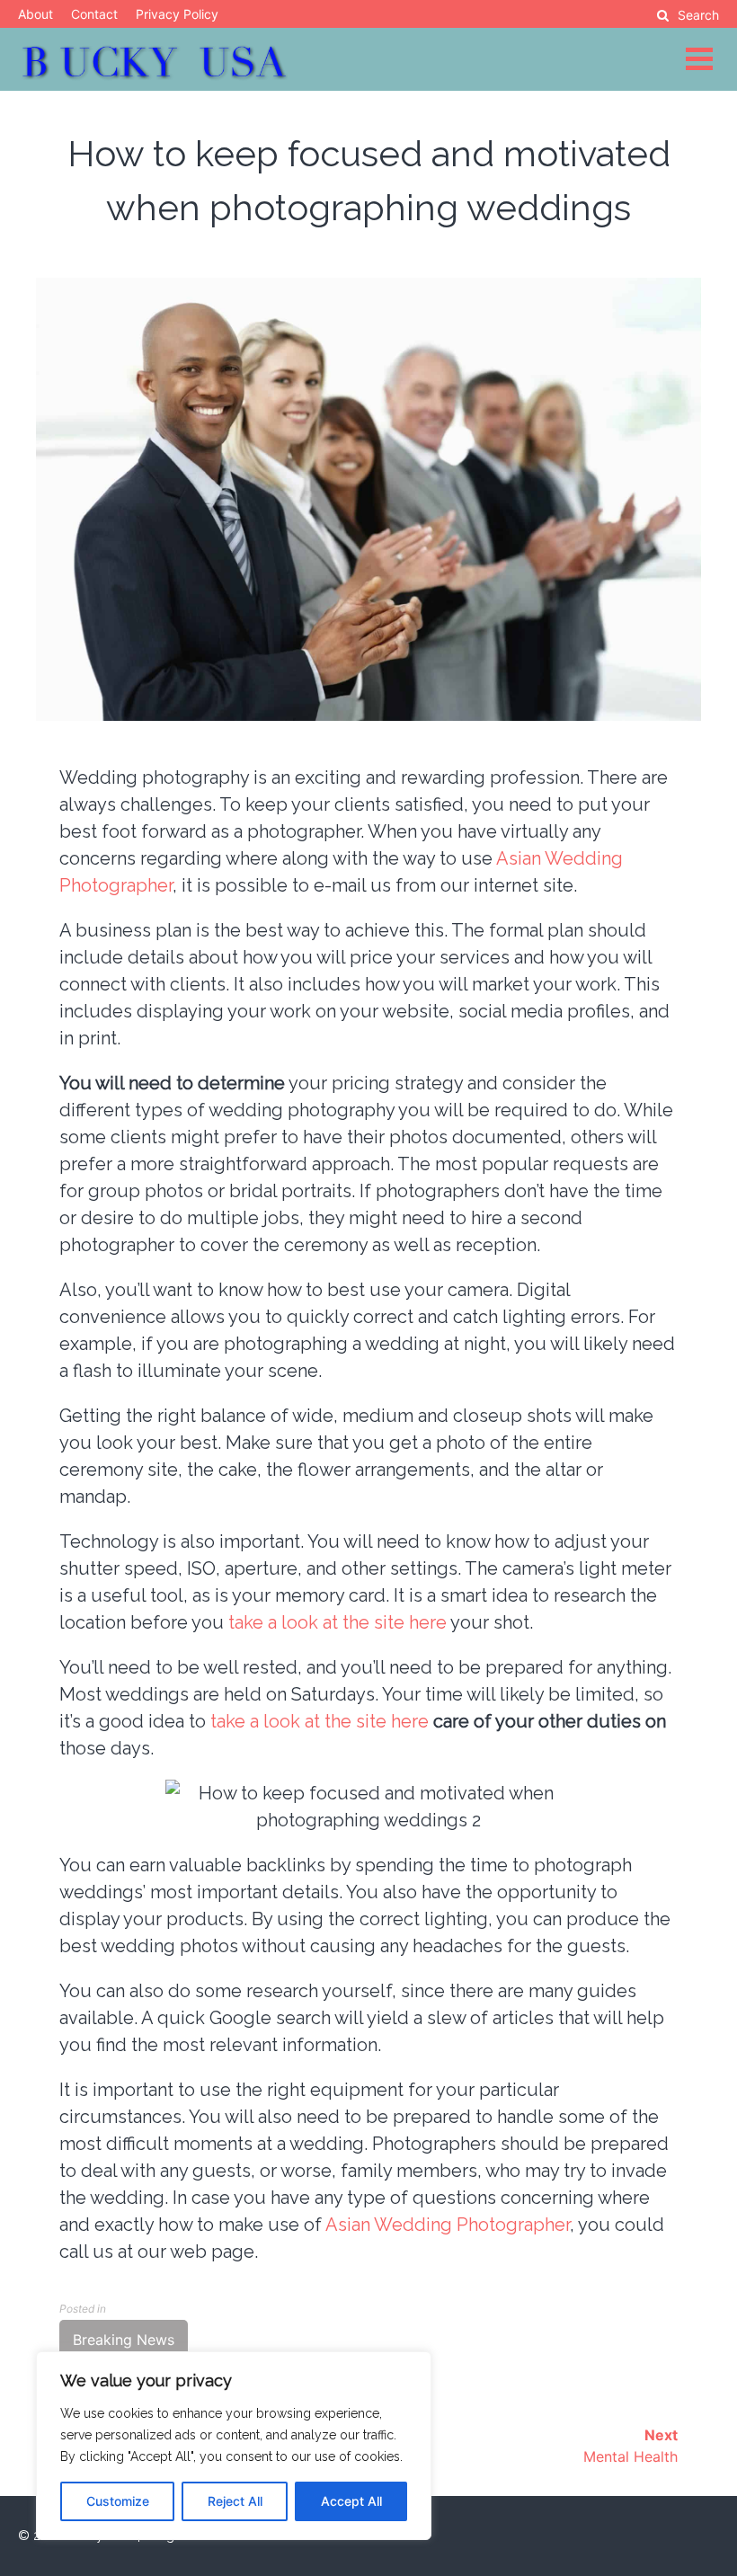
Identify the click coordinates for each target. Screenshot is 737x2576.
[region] (234, 2446)
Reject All (235, 2501)
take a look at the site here (337, 1622)
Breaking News (124, 2340)
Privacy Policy (177, 14)
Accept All (351, 2501)
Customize (118, 2501)
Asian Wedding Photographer (448, 2225)
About (36, 14)
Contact (94, 14)
